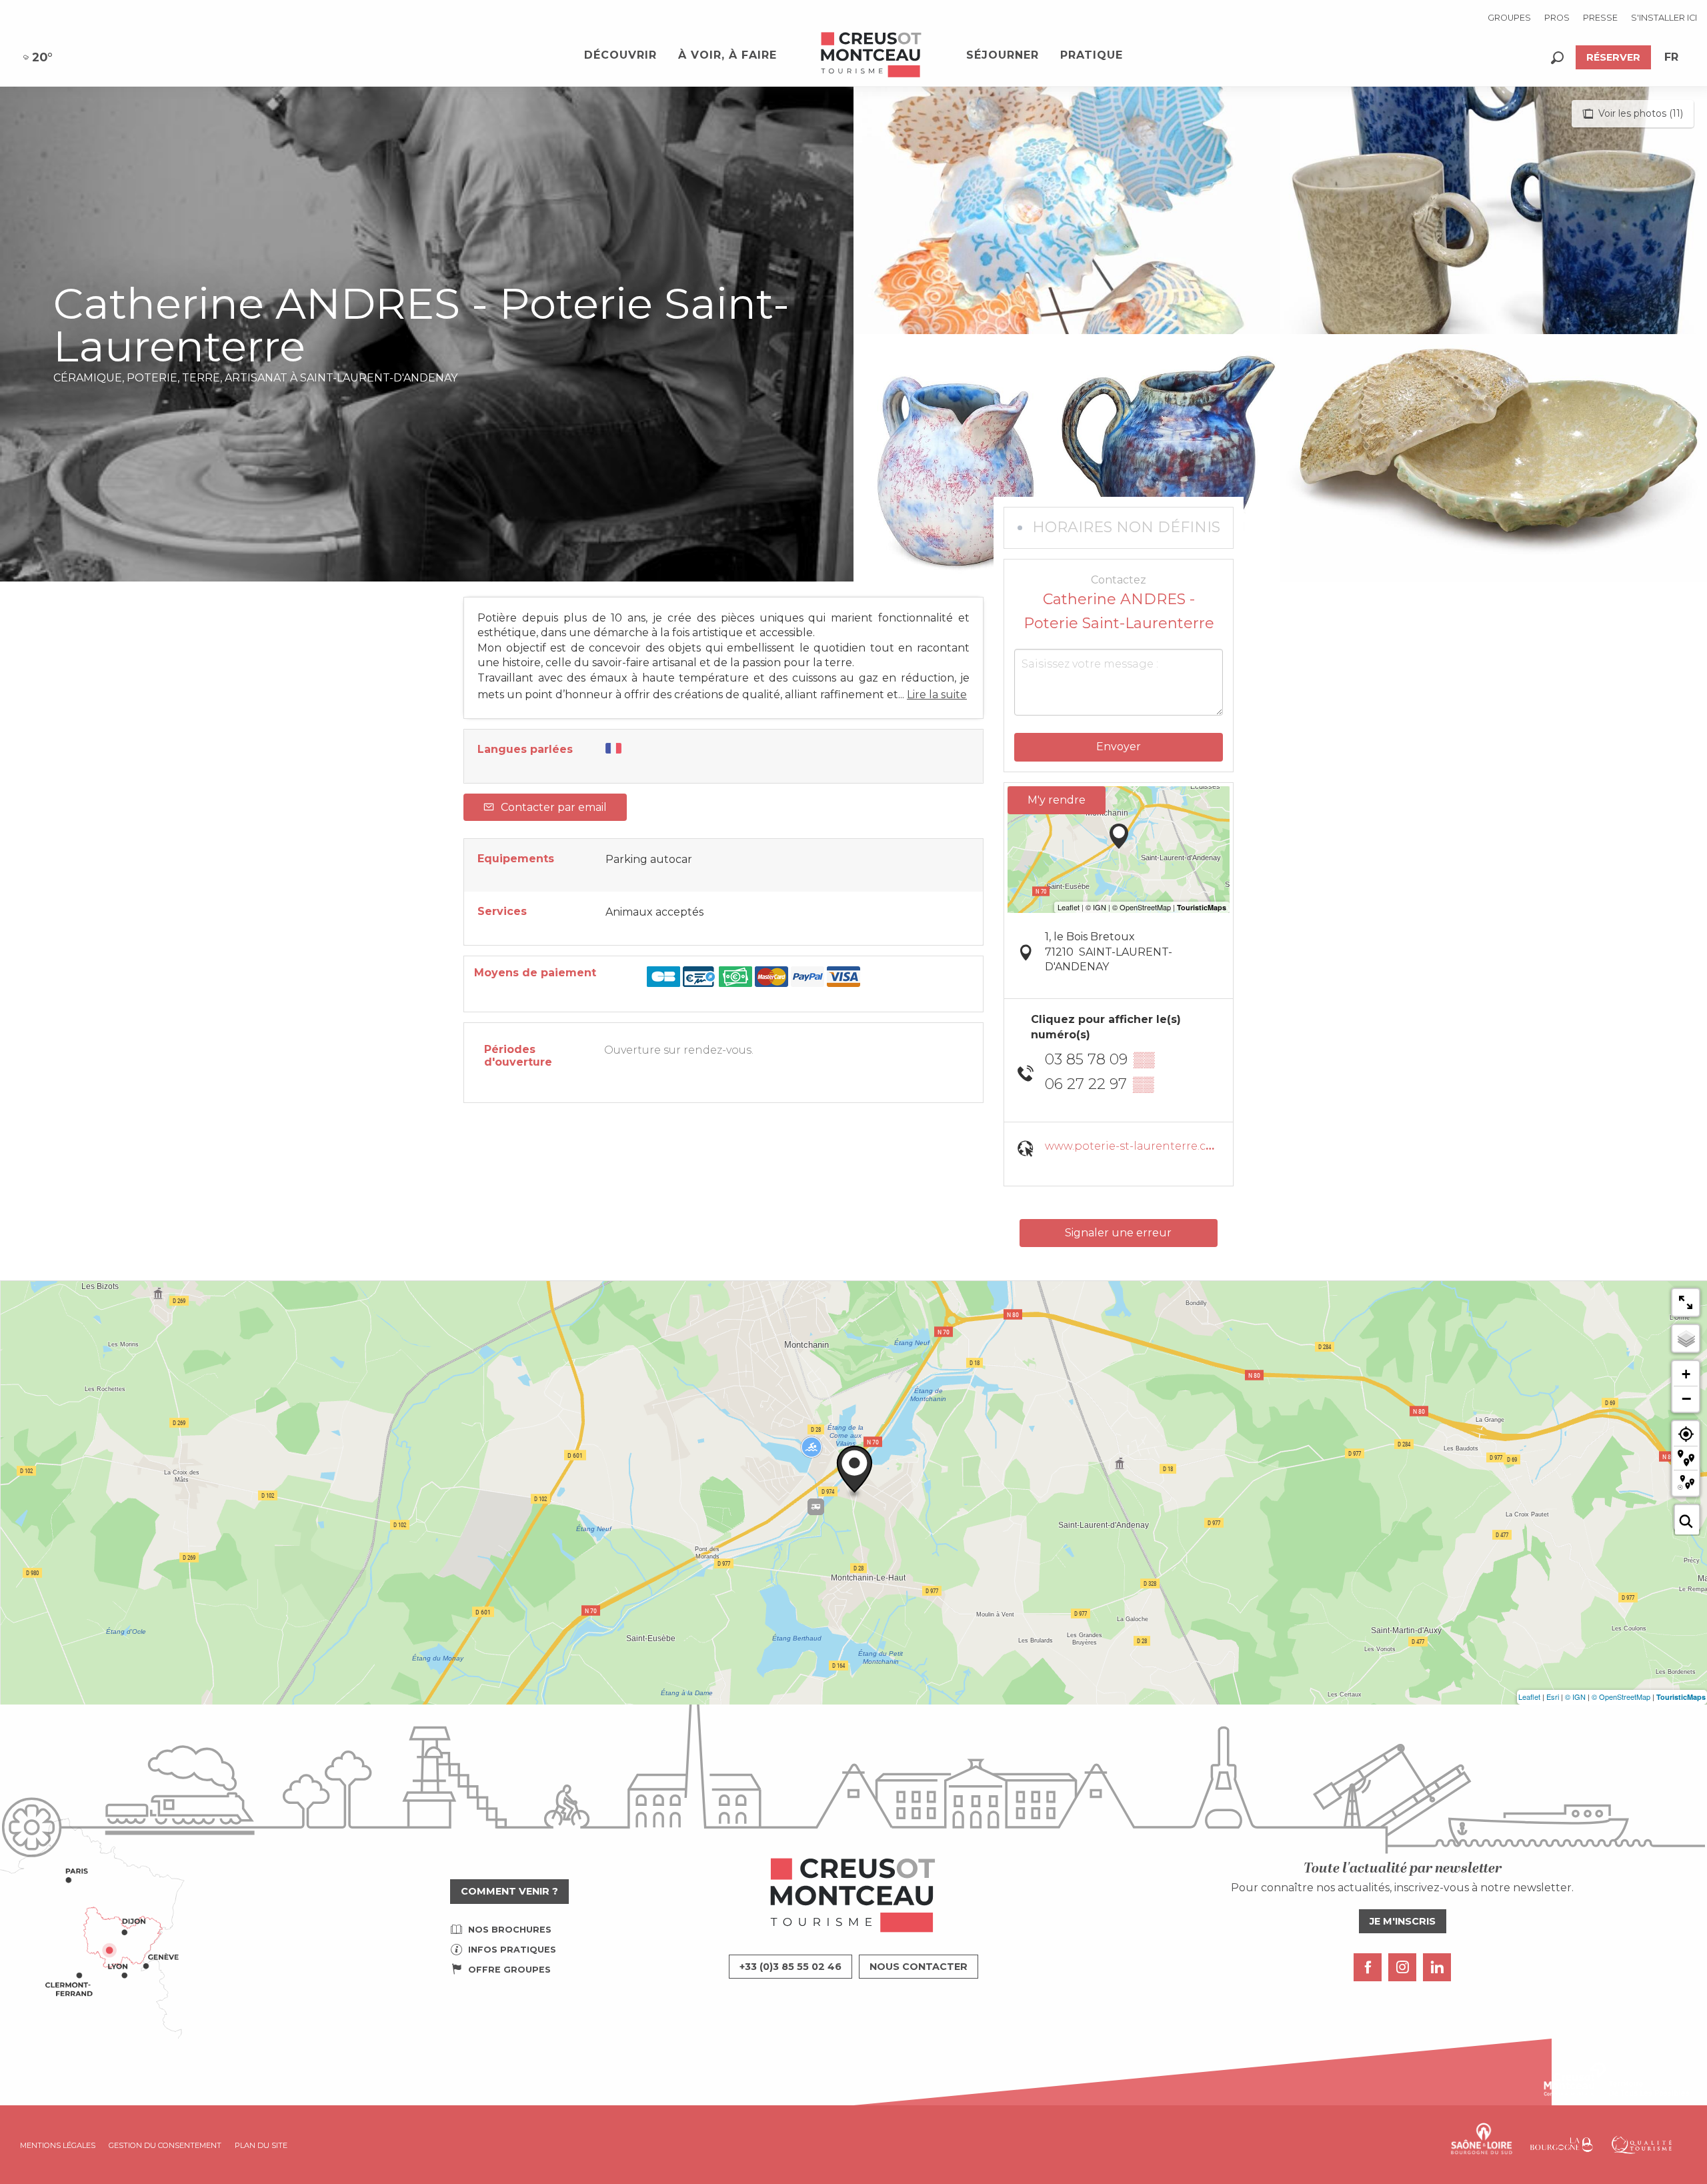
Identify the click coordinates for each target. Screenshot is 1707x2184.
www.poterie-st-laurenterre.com (1135, 1146)
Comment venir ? (509, 1891)
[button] (1557, 58)
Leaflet (1529, 1697)
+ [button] (1686, 1374)
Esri (1553, 1697)
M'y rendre (1057, 800)
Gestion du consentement (165, 2145)
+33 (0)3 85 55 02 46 (790, 1967)
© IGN (1575, 1697)
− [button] (1686, 1398)
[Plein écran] (1686, 1302)
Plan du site (261, 2145)
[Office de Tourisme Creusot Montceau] (872, 55)
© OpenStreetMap (1621, 1697)
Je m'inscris (1403, 1921)
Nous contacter (919, 1967)
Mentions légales (58, 2145)
